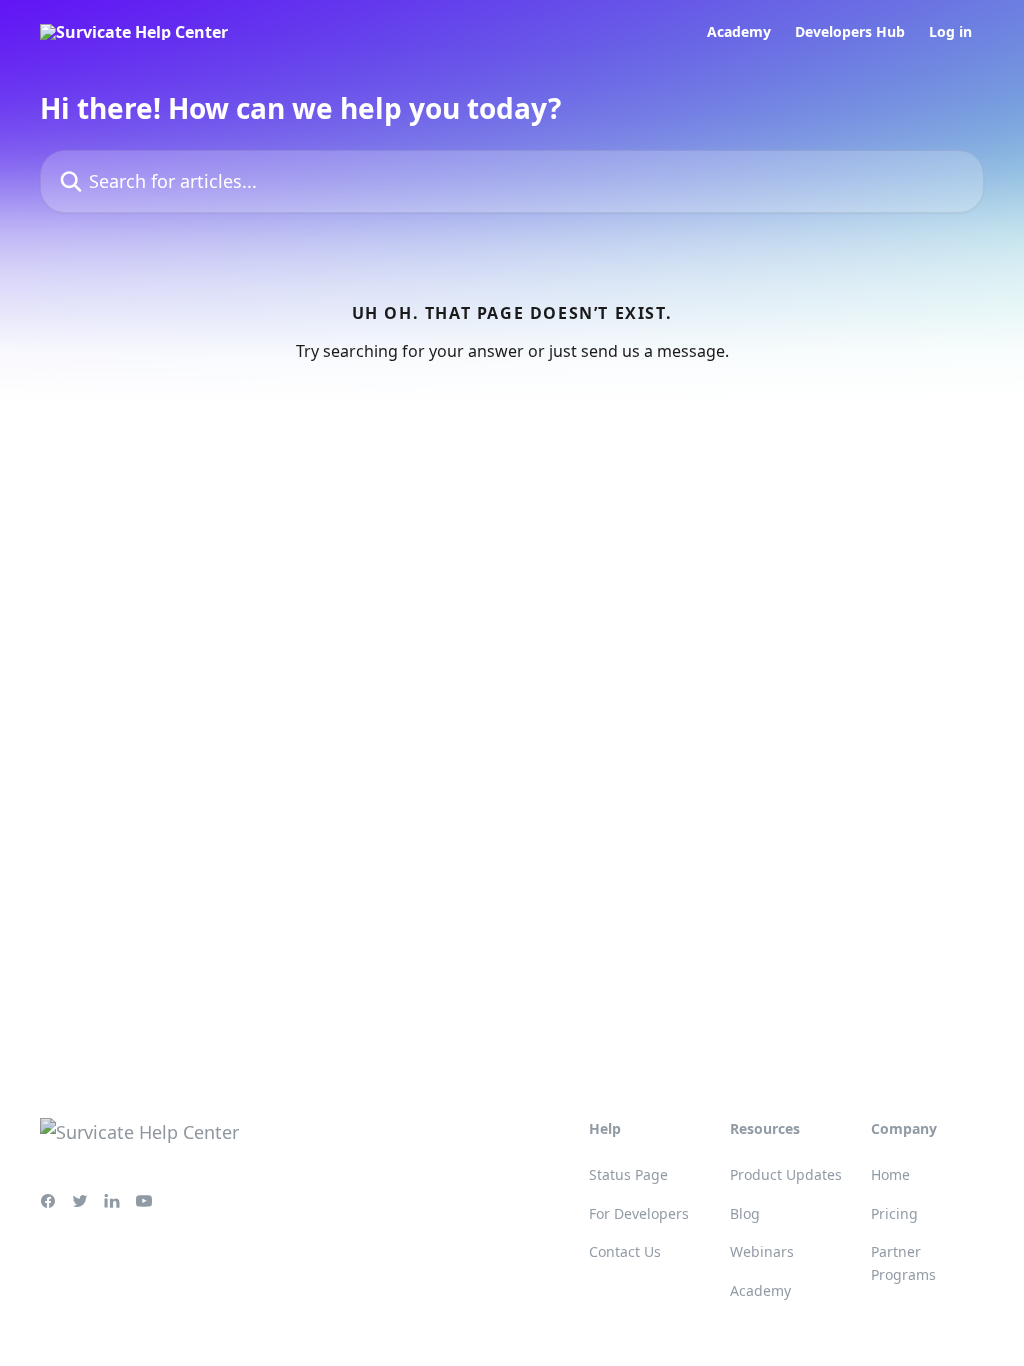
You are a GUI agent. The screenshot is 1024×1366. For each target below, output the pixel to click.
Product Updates (786, 1174)
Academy (739, 32)
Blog (745, 1213)
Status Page (628, 1174)
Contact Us (625, 1251)
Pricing (894, 1213)
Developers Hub (850, 32)
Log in (950, 32)
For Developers (639, 1213)
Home (890, 1174)
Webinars (762, 1251)
